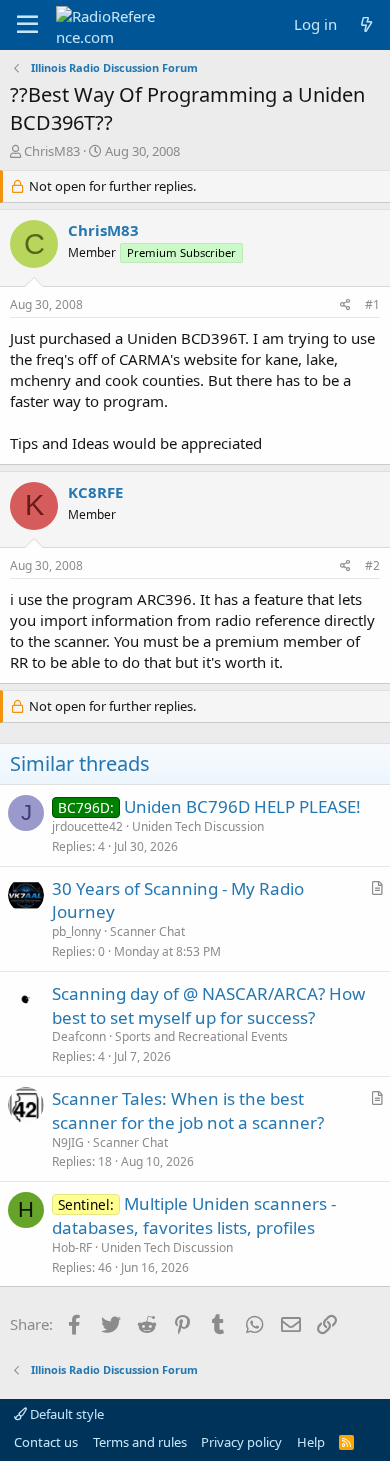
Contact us (46, 1442)
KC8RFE (95, 492)
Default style (65, 1414)
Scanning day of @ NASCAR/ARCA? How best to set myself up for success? (208, 1005)
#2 (372, 565)
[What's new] (366, 24)
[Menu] (27, 25)
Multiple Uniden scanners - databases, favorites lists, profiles (194, 1215)
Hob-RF (72, 1247)
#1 (372, 304)
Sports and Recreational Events (201, 1036)
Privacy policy (241, 1442)
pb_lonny (76, 931)
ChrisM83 (52, 151)
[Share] (345, 305)
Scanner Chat (147, 931)
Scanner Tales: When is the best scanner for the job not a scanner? (188, 1110)
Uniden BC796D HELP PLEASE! (242, 806)
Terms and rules (140, 1442)
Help (311, 1442)
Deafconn (79, 1036)
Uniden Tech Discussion (198, 826)
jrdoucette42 (87, 826)
